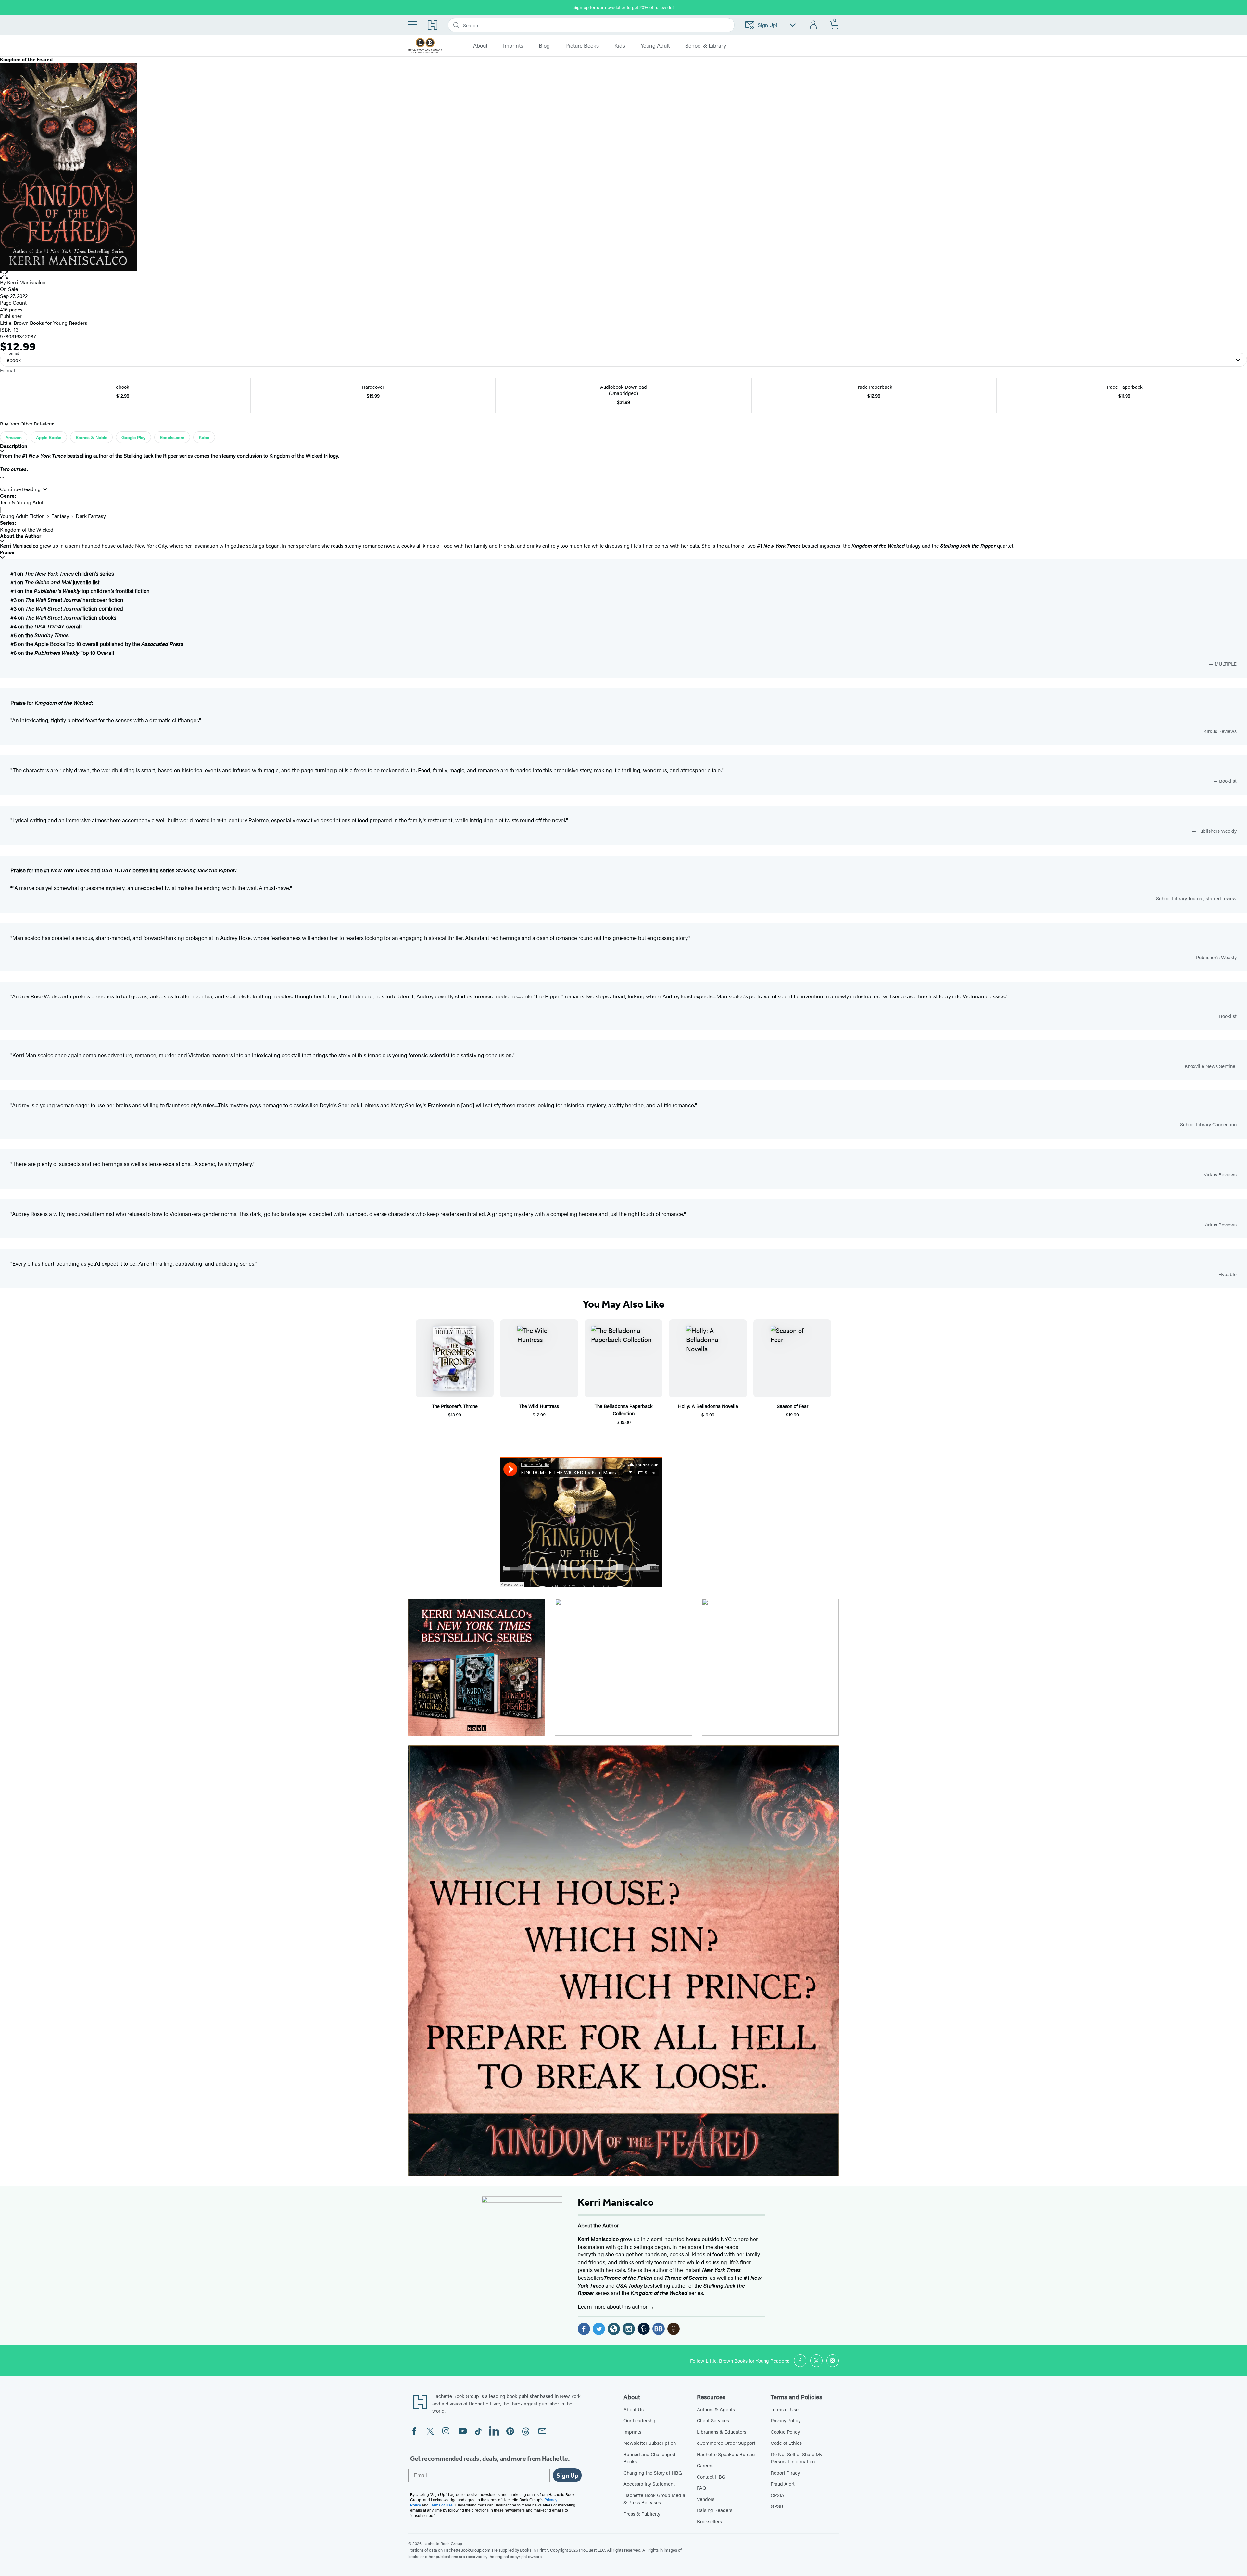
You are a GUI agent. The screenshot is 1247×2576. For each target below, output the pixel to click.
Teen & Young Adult (22, 502)
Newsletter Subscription (650, 2443)
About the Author (21, 536)
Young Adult (655, 46)
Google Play (133, 437)
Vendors (706, 2499)
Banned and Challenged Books (649, 2458)
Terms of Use (785, 2409)
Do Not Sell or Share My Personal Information (796, 2458)
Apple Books (49, 437)
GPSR (777, 2506)
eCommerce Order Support (726, 2443)
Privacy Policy (786, 2420)
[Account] (814, 25)
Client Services (713, 2420)
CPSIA (777, 2495)
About (480, 46)
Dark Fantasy (91, 516)
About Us (634, 2409)
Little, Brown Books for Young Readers (44, 323)
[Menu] (413, 24)
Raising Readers (715, 2510)
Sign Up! (768, 25)
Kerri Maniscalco (26, 282)
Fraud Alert (783, 2484)
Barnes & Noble (91, 437)
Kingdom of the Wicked (27, 530)
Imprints (632, 2432)
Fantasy (60, 516)
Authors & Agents (716, 2409)
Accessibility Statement (649, 2484)
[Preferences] (793, 25)
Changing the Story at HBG (653, 2473)
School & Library (706, 46)
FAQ (701, 2487)
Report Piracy (785, 2473)
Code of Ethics (786, 2443)
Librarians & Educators (722, 2432)
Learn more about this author (613, 2306)
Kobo (204, 437)
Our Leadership (640, 2420)
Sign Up (567, 2475)
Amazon (14, 437)
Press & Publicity (642, 2513)
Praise (7, 552)
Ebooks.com (172, 437)
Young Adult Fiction (22, 516)
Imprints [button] (513, 46)
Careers (705, 2465)
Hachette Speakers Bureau (726, 2454)
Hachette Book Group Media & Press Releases (654, 2499)
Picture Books (582, 46)
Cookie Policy (785, 2432)
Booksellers (709, 2521)
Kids (620, 46)
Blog (544, 46)
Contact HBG (711, 2476)
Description (14, 446)
